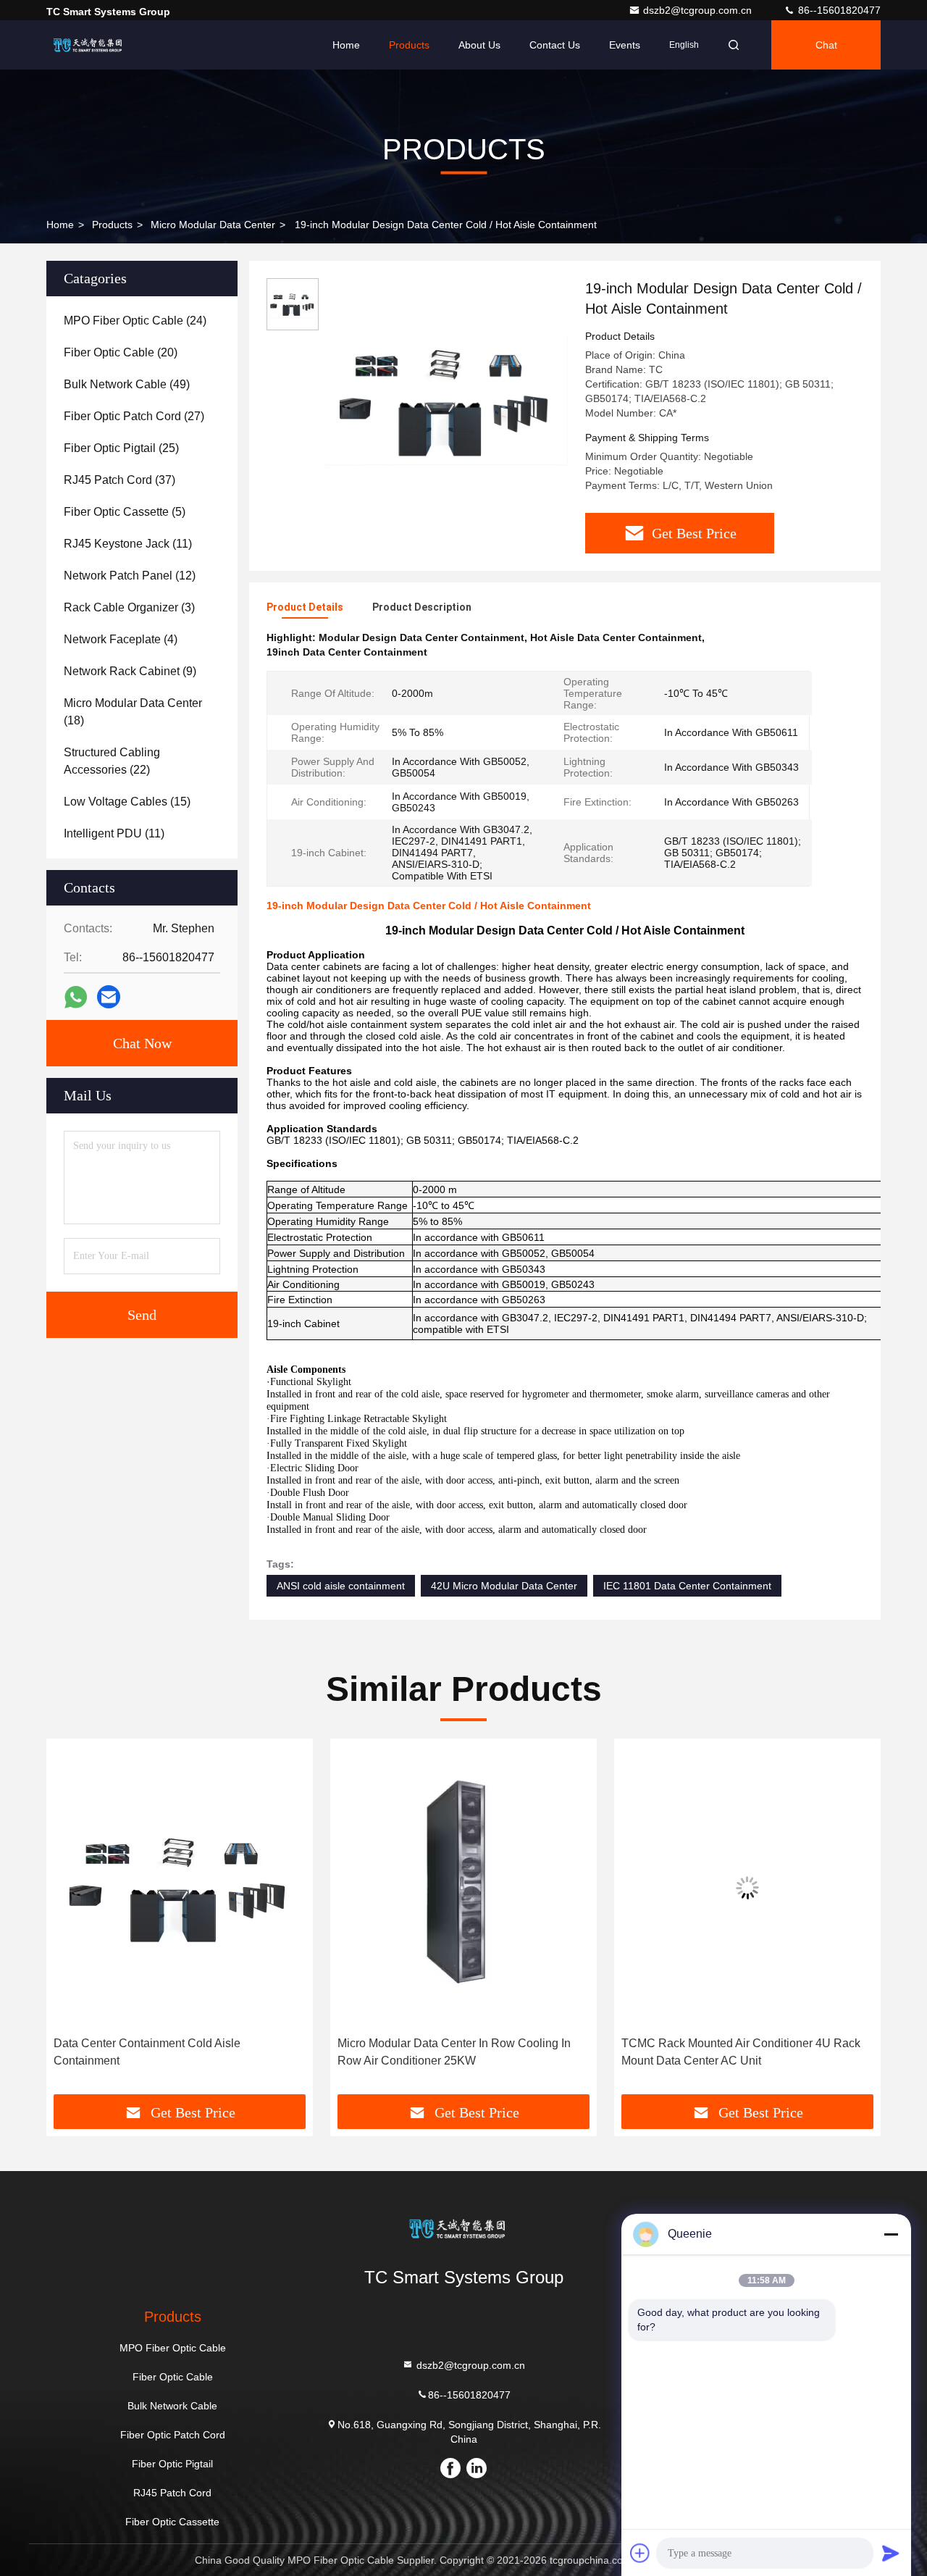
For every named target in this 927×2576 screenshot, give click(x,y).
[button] (72, 1922)
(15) (127, 802)
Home (346, 45)
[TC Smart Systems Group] (92, 45)
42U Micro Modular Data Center (504, 1586)
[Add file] (640, 2553)
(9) (130, 671)
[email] (109, 997)
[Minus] (891, 2234)
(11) (128, 544)
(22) (112, 761)
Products (409, 45)
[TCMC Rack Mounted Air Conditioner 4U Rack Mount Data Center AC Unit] (463, 1887)
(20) (121, 352)
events (625, 45)
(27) (134, 416)
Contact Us (555, 45)
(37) (119, 480)
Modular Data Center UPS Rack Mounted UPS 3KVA (741, 2052)
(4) (121, 639)
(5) (125, 512)
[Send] (891, 2553)
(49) (127, 384)
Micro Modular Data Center (213, 225)
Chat (826, 45)
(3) (129, 607)
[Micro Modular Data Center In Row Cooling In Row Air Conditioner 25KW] (180, 1887)
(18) (133, 712)
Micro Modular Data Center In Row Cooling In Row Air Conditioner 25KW (170, 2052)
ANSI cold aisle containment (341, 1586)
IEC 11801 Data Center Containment (687, 1586)
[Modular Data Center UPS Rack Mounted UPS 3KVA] (747, 1887)
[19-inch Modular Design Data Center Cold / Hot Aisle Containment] (446, 400)
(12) (130, 576)
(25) (121, 448)
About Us (479, 45)
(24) (135, 321)
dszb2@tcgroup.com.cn (699, 10)
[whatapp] (76, 997)
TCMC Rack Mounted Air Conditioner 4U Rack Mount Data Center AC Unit (457, 2052)
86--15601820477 (838, 10)
